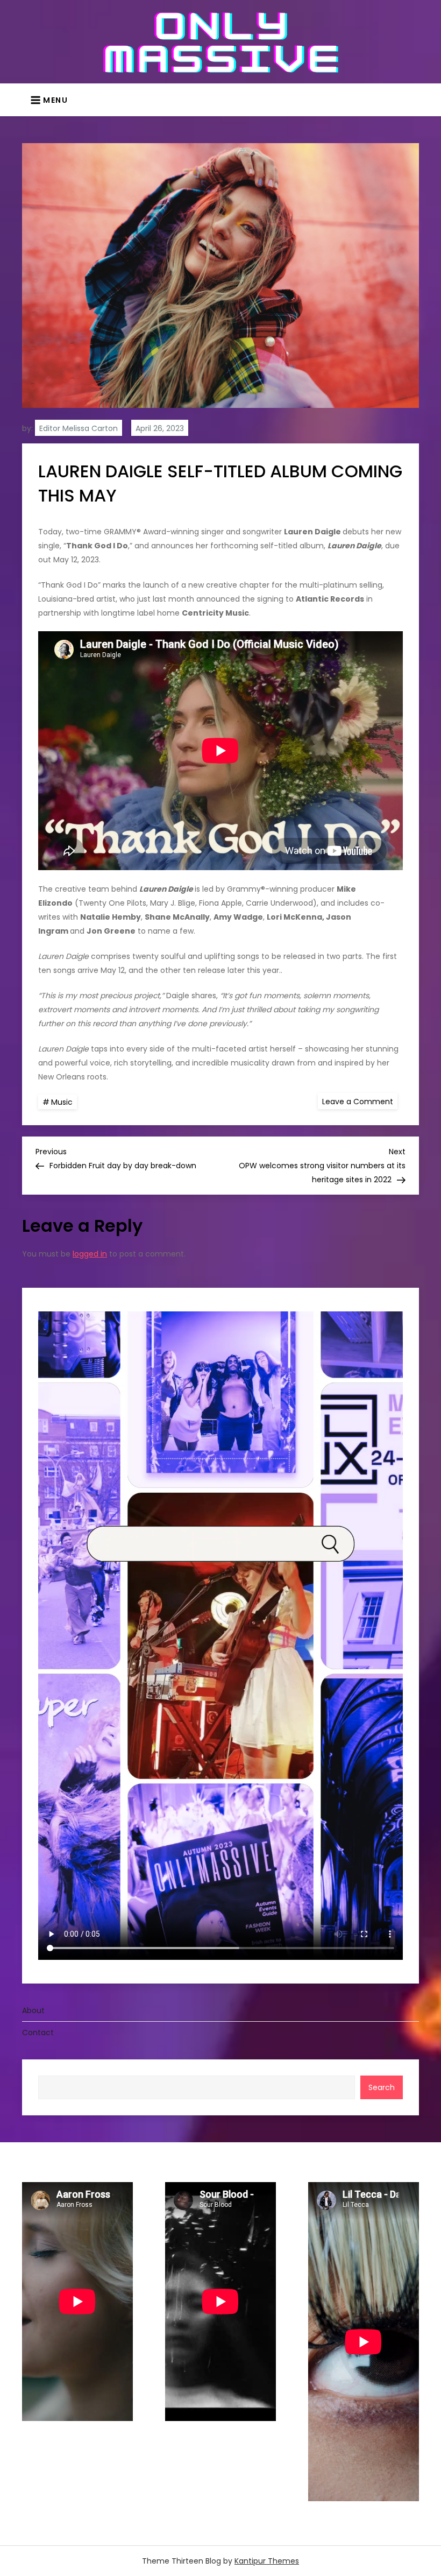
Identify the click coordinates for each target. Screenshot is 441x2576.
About (33, 2010)
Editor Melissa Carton (79, 428)
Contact (38, 2032)
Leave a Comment (360, 1101)
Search (382, 2087)
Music (62, 1102)
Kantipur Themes (267, 2561)
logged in (90, 1254)
